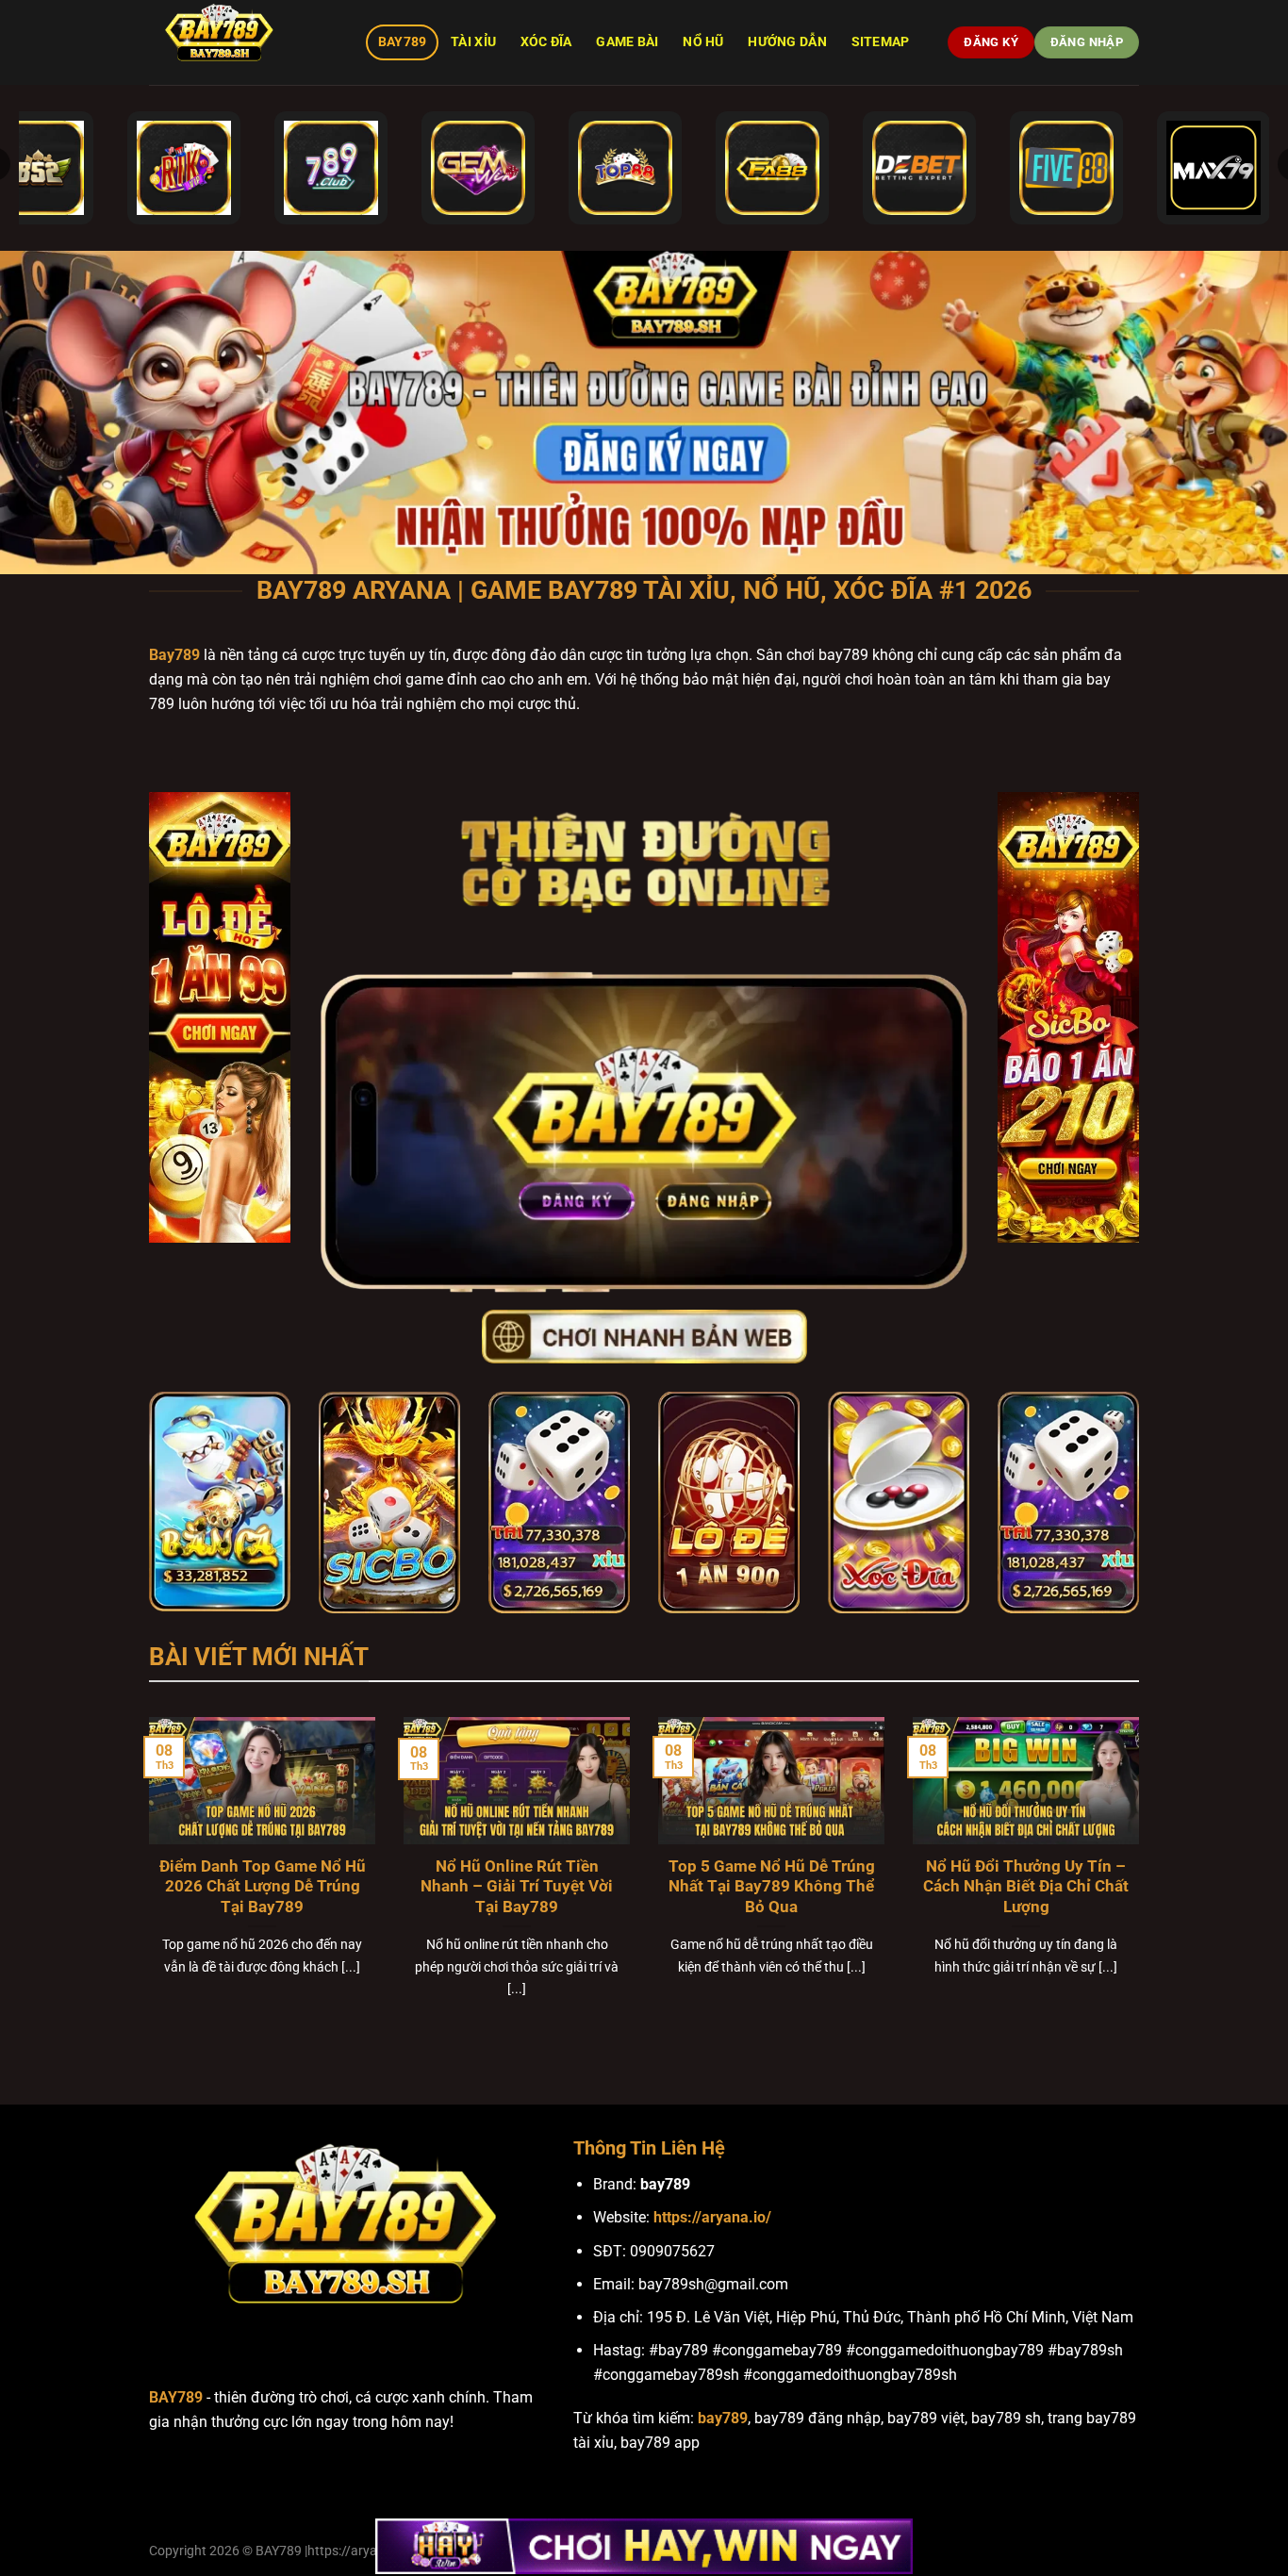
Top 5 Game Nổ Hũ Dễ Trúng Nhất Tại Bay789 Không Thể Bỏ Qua (772, 1887)
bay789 (723, 2418)
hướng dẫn (787, 42)
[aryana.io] (243, 42)
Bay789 (403, 42)
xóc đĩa (546, 42)
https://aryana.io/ (712, 2217)
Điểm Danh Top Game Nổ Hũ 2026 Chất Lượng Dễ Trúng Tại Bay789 (263, 1887)
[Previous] (145, 1881)
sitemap (881, 42)
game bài (627, 42)
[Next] (1143, 1881)
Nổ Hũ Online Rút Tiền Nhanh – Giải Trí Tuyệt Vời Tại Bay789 (517, 1887)
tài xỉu (473, 42)
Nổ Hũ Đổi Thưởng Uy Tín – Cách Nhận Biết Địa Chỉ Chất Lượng (1026, 1887)
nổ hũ (703, 42)
